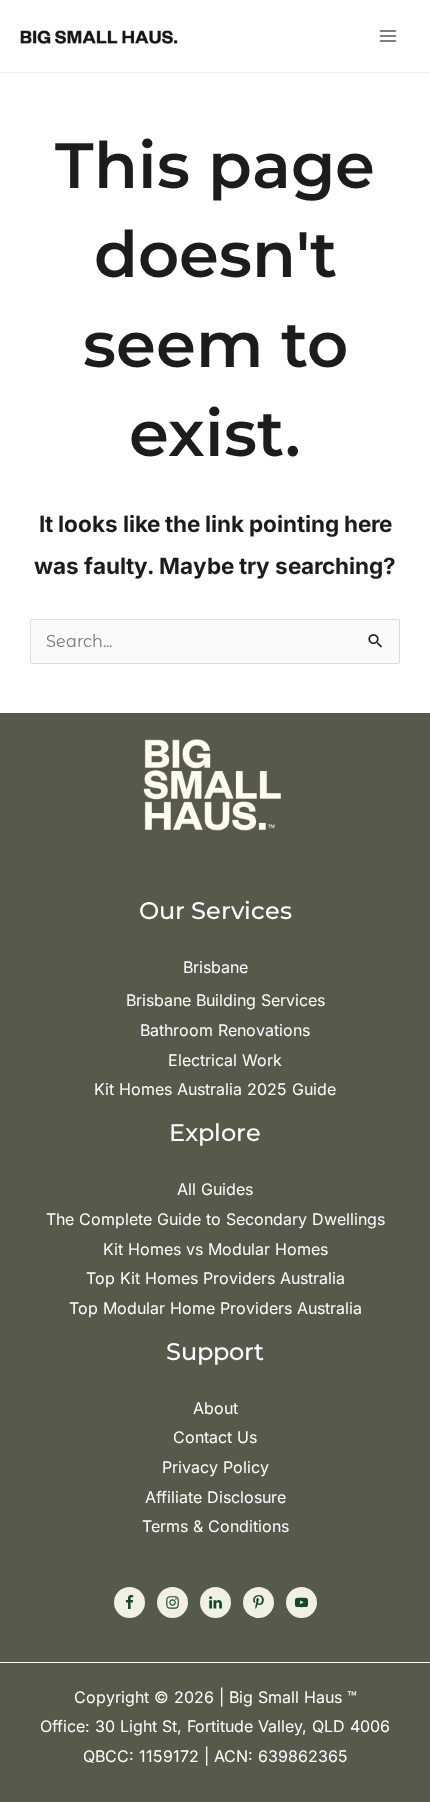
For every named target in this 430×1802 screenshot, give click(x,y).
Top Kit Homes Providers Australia (215, 1278)
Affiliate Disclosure (215, 1497)
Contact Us (215, 1437)
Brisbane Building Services (225, 1000)
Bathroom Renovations (225, 1030)
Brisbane (215, 967)
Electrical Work (225, 1060)
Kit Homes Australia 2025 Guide (215, 1089)
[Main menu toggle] (388, 36)
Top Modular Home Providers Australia (215, 1308)
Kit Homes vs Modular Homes (215, 1249)
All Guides (215, 1189)
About (215, 1408)
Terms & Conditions (215, 1526)
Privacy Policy (215, 1467)
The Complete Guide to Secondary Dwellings (215, 1219)
